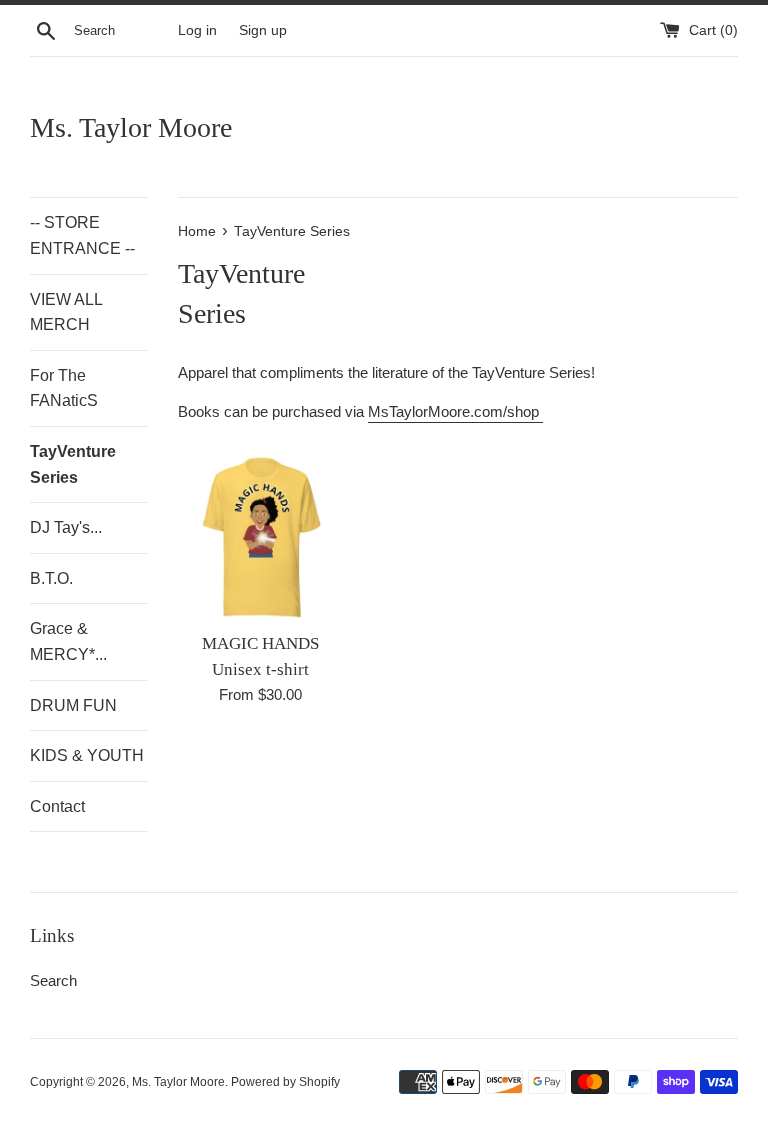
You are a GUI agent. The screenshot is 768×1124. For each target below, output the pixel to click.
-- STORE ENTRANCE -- (82, 235)
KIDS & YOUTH (87, 755)
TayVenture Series (73, 464)
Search (53, 980)
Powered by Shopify (285, 1082)
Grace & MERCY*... (68, 641)
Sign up (263, 30)
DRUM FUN (73, 705)
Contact (57, 806)
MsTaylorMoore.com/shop (455, 411)
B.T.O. (51, 578)
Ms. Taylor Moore (131, 127)
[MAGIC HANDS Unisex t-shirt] (261, 537)
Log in (197, 30)
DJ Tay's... (66, 527)
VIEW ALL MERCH (66, 312)
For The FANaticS (64, 388)
